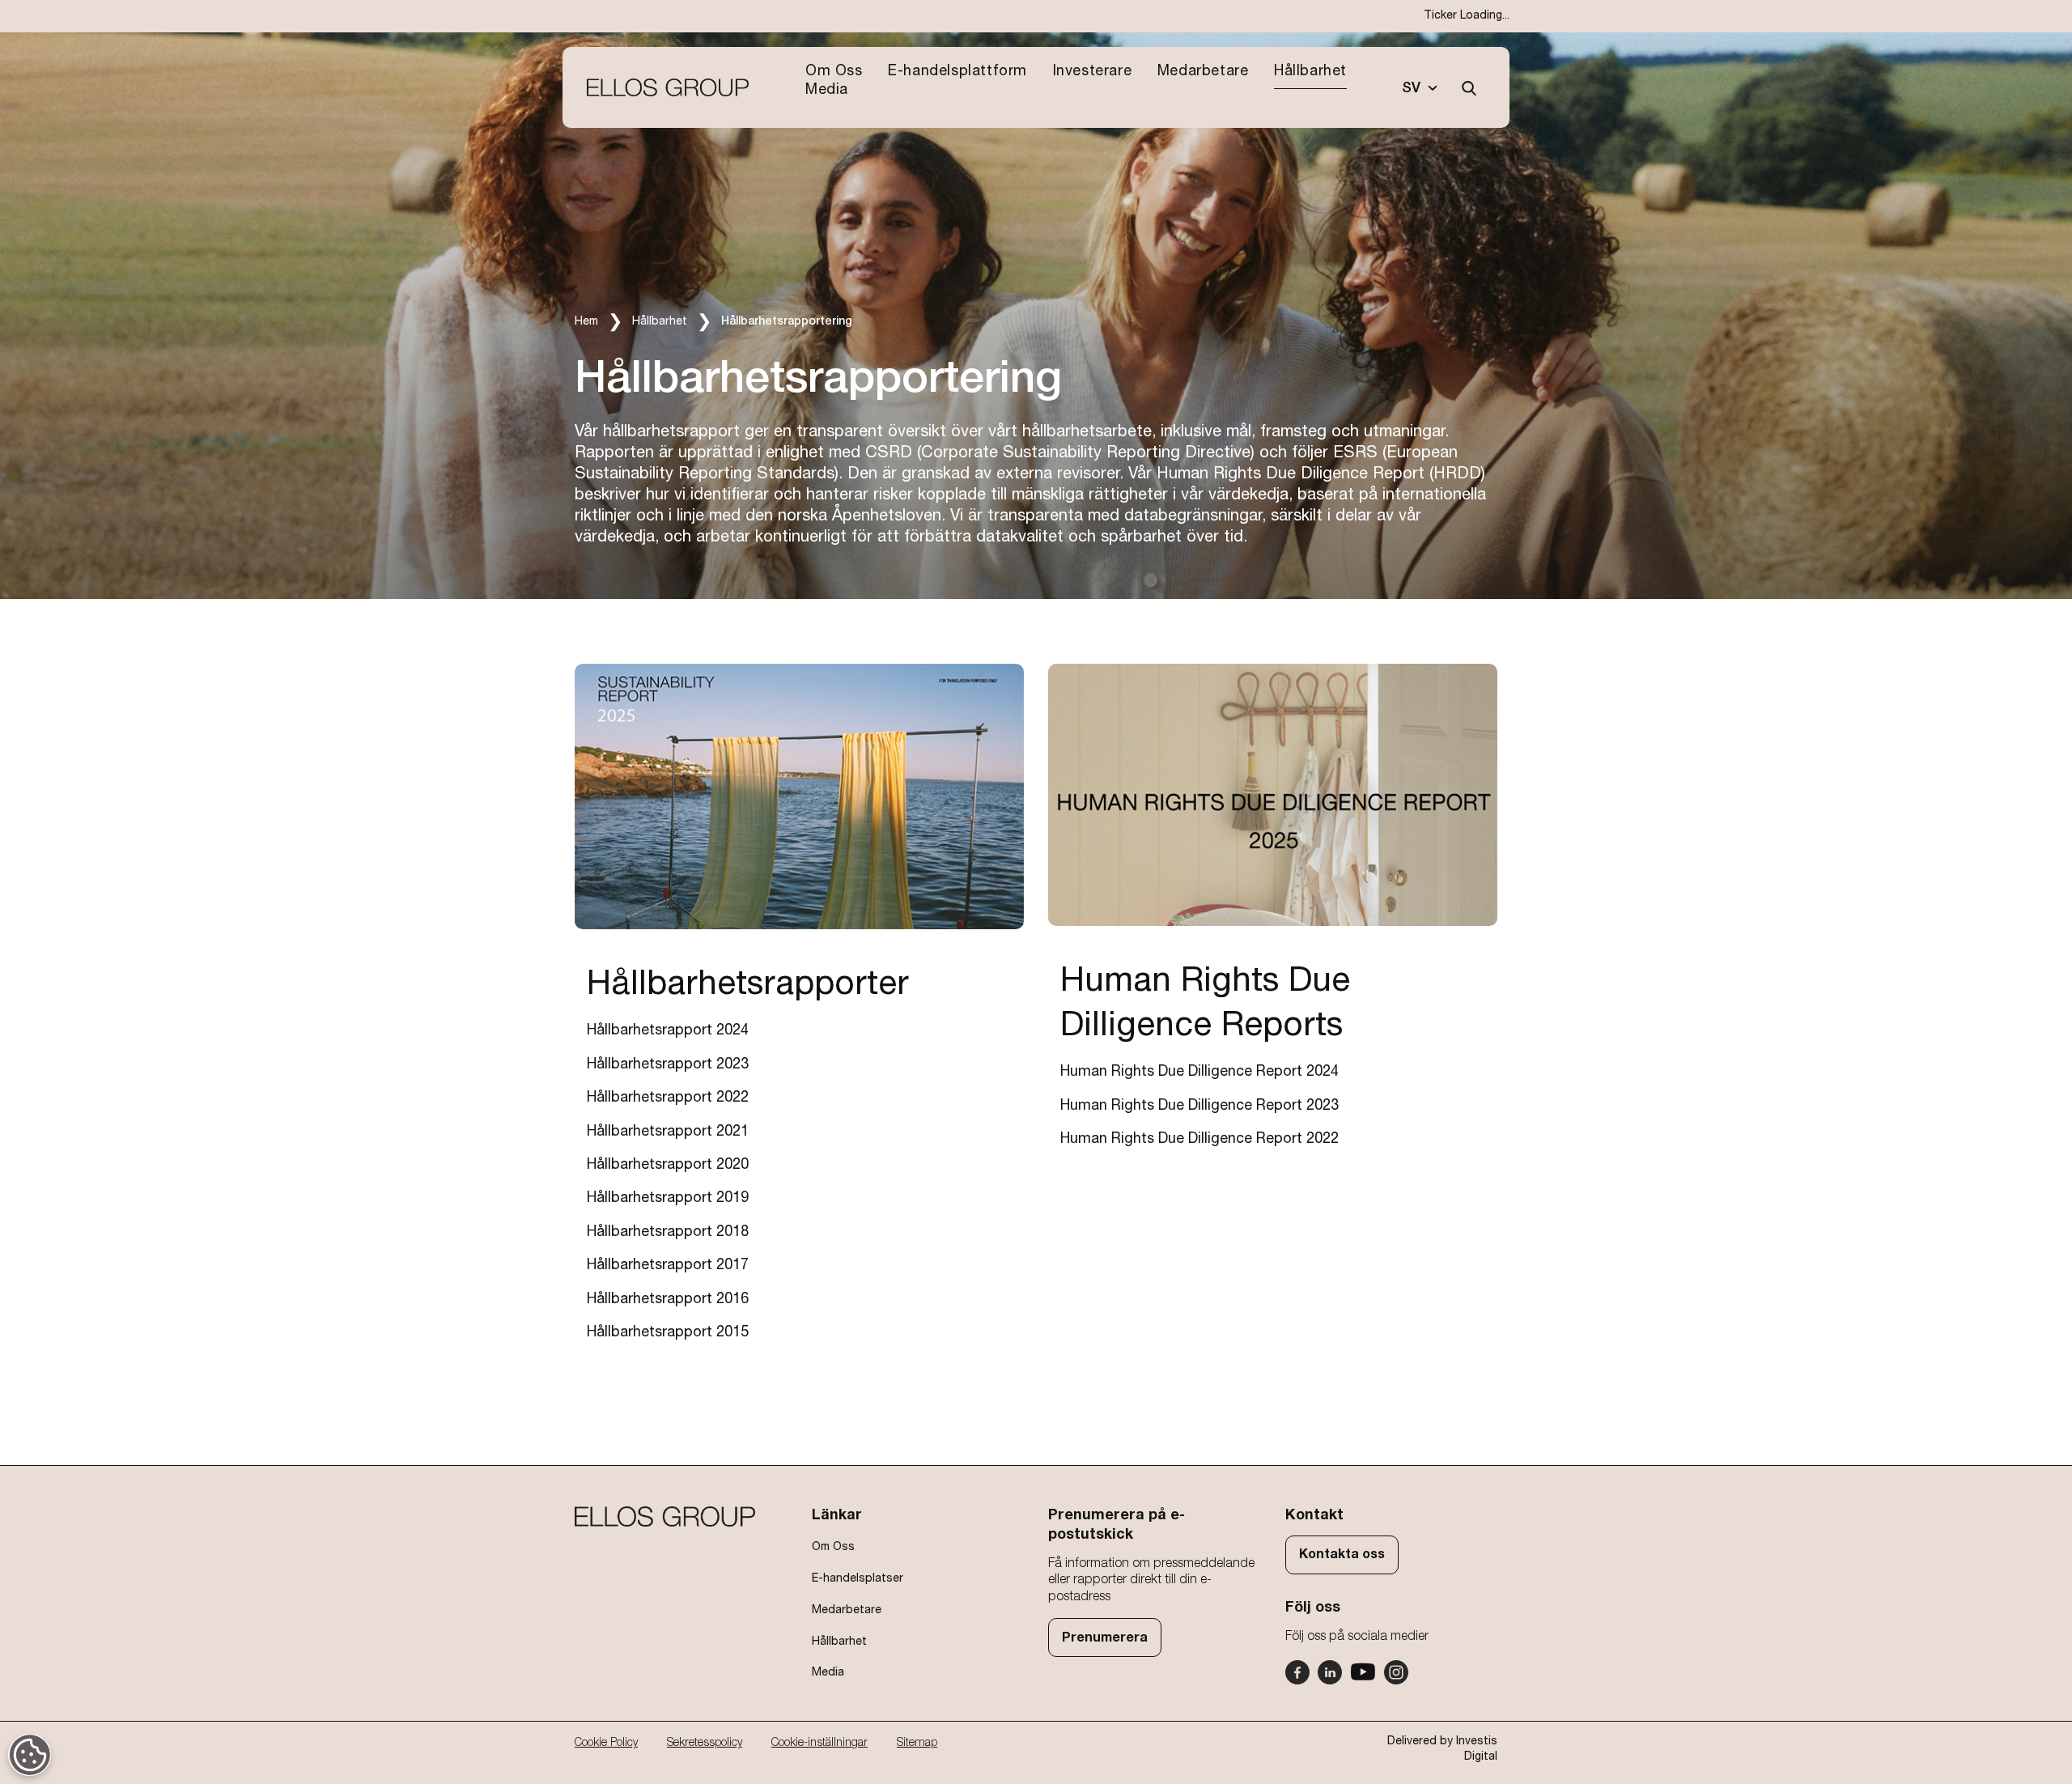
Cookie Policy (606, 1743)
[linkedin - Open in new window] (1330, 1672)
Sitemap (917, 1743)
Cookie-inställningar (819, 1743)
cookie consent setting (30, 1756)
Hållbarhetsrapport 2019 (668, 1198)
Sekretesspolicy (705, 1743)
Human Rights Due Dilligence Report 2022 (1199, 1139)
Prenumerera (1105, 1637)
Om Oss (834, 71)
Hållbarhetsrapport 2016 (668, 1299)
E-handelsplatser (858, 1578)
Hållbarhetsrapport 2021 (668, 1132)
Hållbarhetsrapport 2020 (668, 1165)
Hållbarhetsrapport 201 (664, 1332)
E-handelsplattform (957, 71)
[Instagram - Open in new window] (1396, 1672)
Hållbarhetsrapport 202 (664, 1064)
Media (827, 90)
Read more (607, 672)
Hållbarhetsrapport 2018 (668, 1232)
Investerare (1093, 71)
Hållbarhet (1310, 71)
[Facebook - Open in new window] (1297, 1672)
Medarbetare (1203, 71)
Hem (586, 321)
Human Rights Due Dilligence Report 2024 (1199, 1072)
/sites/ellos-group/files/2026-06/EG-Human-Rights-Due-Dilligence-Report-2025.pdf (1265, 680)
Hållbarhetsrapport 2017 (668, 1265)
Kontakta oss (1342, 1554)
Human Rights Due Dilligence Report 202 (1195, 1106)
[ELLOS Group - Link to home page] (668, 88)
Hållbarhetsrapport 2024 (668, 1030)
